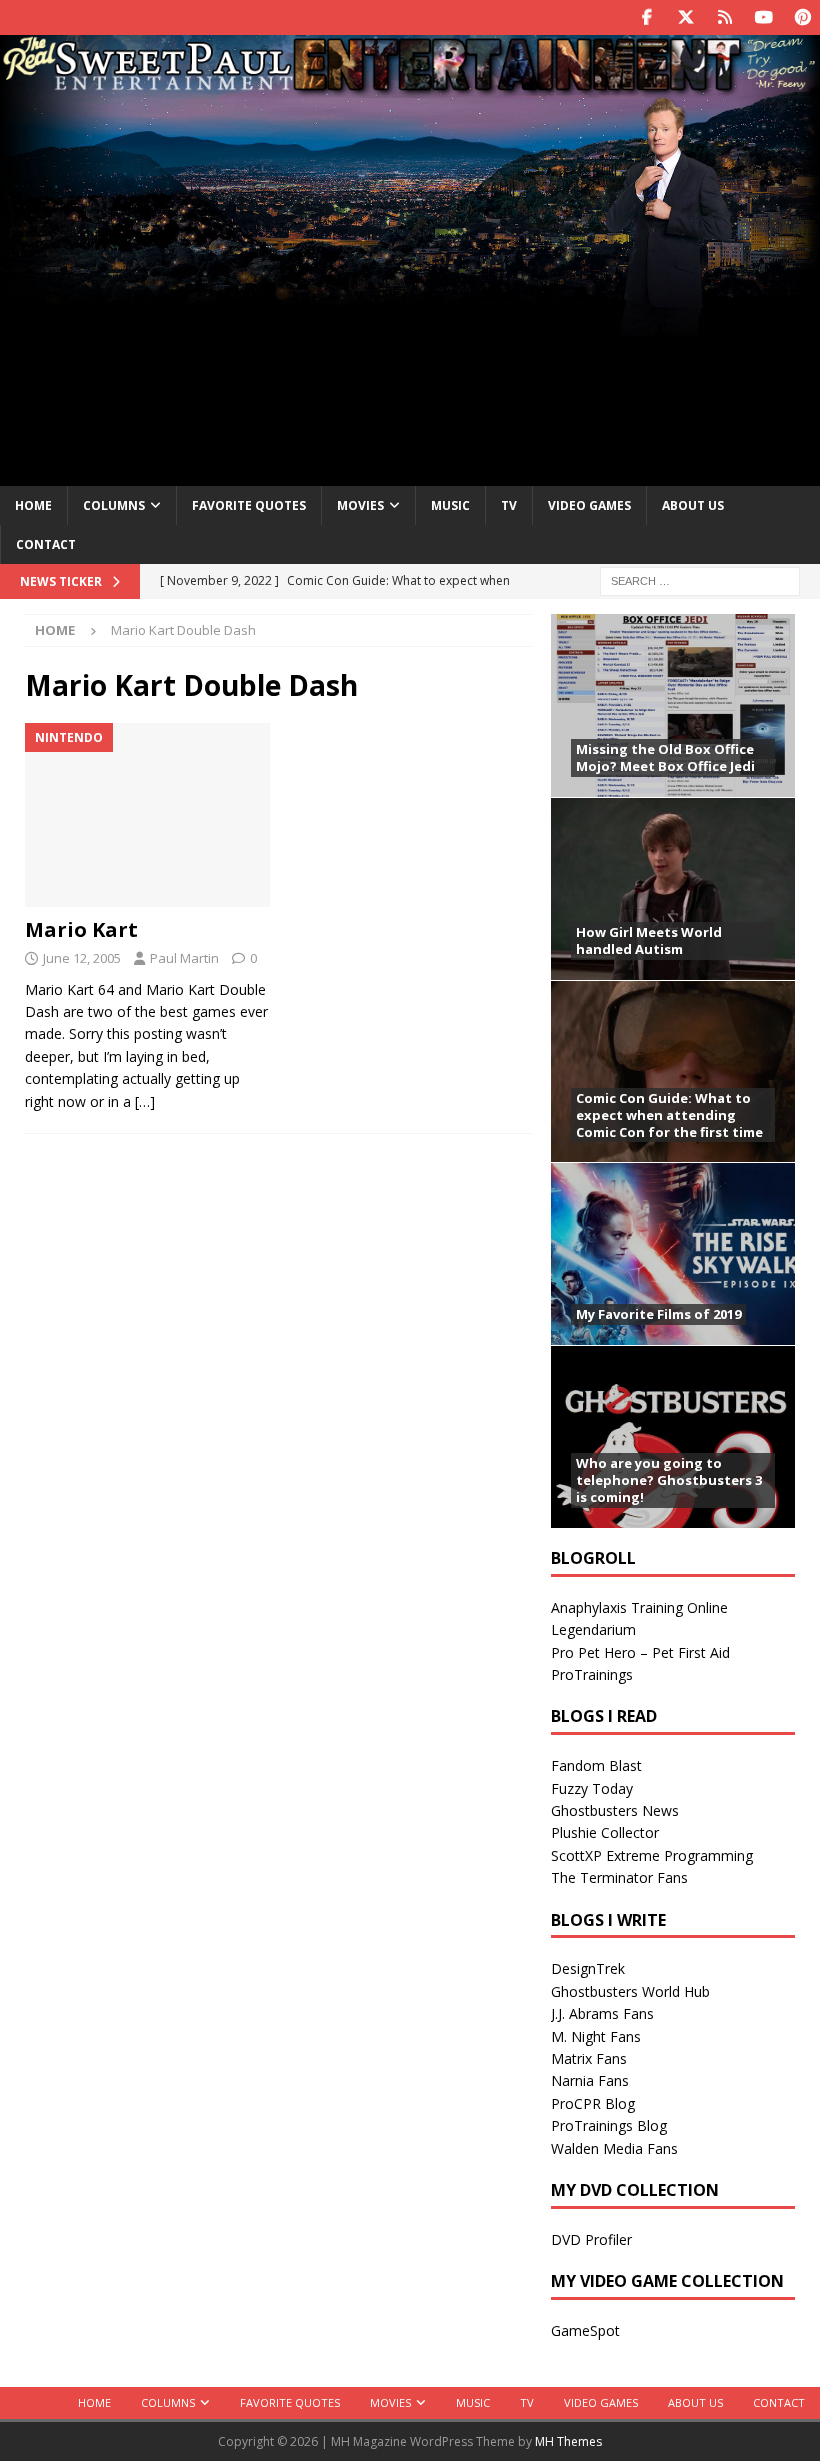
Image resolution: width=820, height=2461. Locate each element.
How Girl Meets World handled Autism (649, 940)
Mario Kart (81, 929)
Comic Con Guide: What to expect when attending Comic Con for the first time (669, 1115)
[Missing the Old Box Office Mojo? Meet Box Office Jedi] (673, 705)
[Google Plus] (724, 17)
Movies (360, 505)
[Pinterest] (802, 17)
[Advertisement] (410, 303)
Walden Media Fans (614, 2148)
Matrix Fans (589, 2058)
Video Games (589, 505)
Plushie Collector (605, 1832)
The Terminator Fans (619, 1877)
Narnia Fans (590, 2080)
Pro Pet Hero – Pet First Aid (640, 1652)
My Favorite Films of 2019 (658, 1314)
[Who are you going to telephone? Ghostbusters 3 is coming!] (673, 1436)
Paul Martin (184, 958)
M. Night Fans (596, 2036)
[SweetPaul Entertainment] (410, 86)
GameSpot (585, 2330)
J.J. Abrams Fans (602, 2013)
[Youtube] (763, 17)
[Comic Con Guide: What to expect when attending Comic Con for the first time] (673, 1071)
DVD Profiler (591, 2239)
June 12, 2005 (82, 958)
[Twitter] (685, 17)
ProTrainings (592, 1674)
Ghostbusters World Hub (630, 1991)
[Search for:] (700, 579)
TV (509, 505)
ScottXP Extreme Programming (652, 1855)
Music (450, 505)
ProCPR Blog (593, 2103)
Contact (46, 544)
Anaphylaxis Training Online (639, 1607)
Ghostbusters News (615, 1810)
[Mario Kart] (147, 815)
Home (33, 505)
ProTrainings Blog (609, 2125)
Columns (114, 505)
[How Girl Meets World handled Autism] (673, 888)
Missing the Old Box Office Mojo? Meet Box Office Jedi (665, 757)
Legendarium (593, 1629)
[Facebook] (646, 17)
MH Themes (568, 2441)
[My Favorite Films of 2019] (673, 1253)
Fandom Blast (596, 1765)
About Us (693, 505)
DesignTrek (588, 1968)
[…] (145, 1101)
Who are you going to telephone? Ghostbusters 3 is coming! (669, 1480)
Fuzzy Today (592, 1788)
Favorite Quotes (249, 505)
